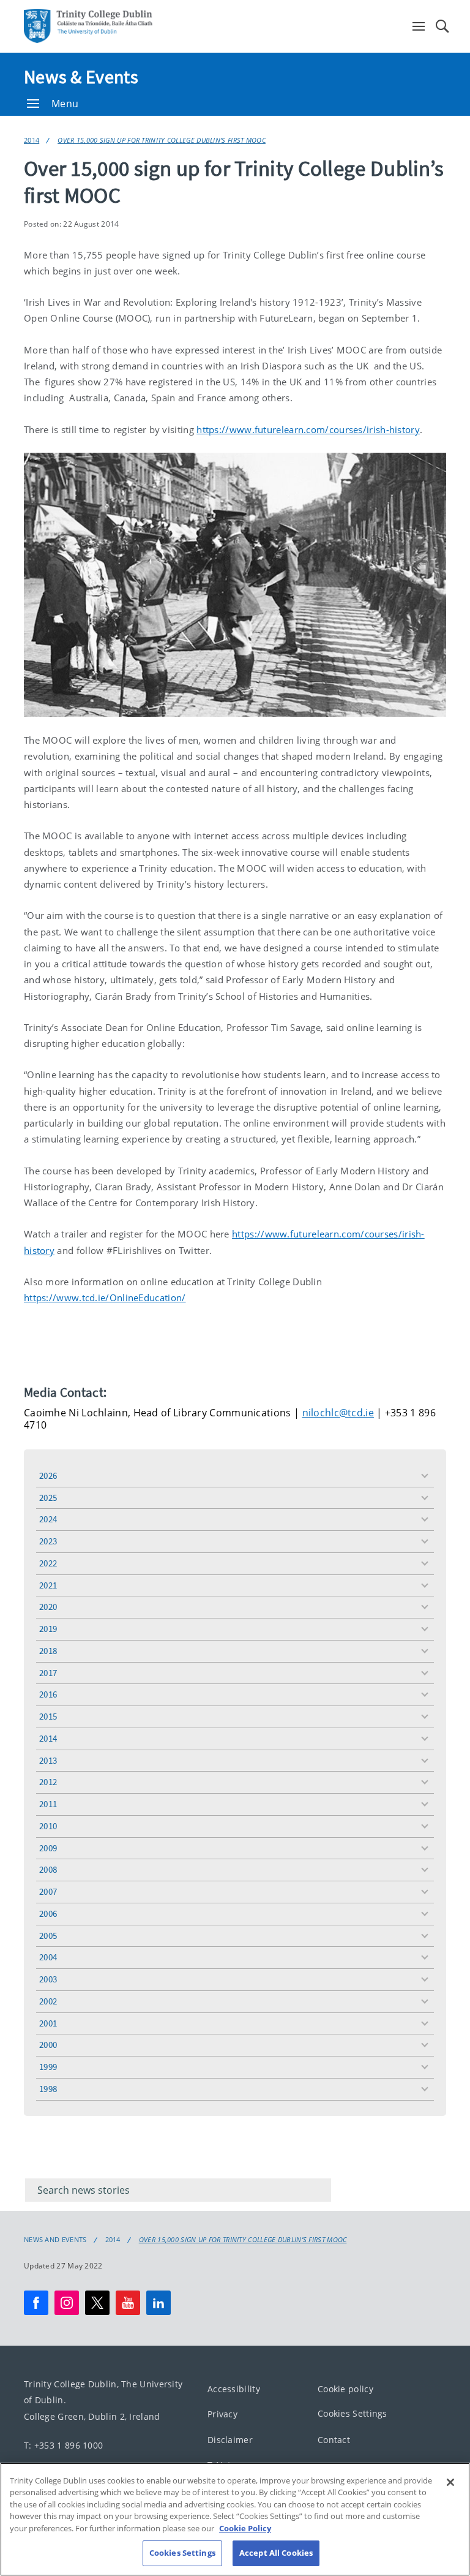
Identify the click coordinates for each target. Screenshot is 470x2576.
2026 (48, 1475)
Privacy (222, 2414)
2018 (48, 1651)
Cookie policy (345, 2389)
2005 (48, 1936)
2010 (48, 1826)
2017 (48, 1673)
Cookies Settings (352, 2413)
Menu (65, 104)
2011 (48, 1804)
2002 (48, 2001)
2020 (48, 1607)
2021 (48, 1585)
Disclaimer (230, 2440)
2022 (48, 1563)
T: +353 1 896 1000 (63, 2445)
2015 (48, 1716)
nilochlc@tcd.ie (338, 1413)
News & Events (81, 77)
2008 (48, 1869)
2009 (48, 1848)
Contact (334, 2440)
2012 (48, 1782)
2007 (48, 1891)
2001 (48, 2023)
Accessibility (234, 2389)
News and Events (55, 2240)
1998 (48, 2089)
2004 (48, 1957)
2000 (48, 2045)
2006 (48, 1913)
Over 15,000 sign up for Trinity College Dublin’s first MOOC (162, 140)
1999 (48, 2067)
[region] (235, 2519)
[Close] (450, 2482)
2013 (48, 1760)
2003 (48, 1979)
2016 (48, 1694)
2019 (48, 1629)
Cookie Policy (245, 2528)
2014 (32, 140)
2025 (48, 1498)
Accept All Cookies (276, 2553)
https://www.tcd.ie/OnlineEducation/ (105, 1297)
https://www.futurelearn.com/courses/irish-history (308, 429)
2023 (48, 1541)
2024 (48, 1519)
